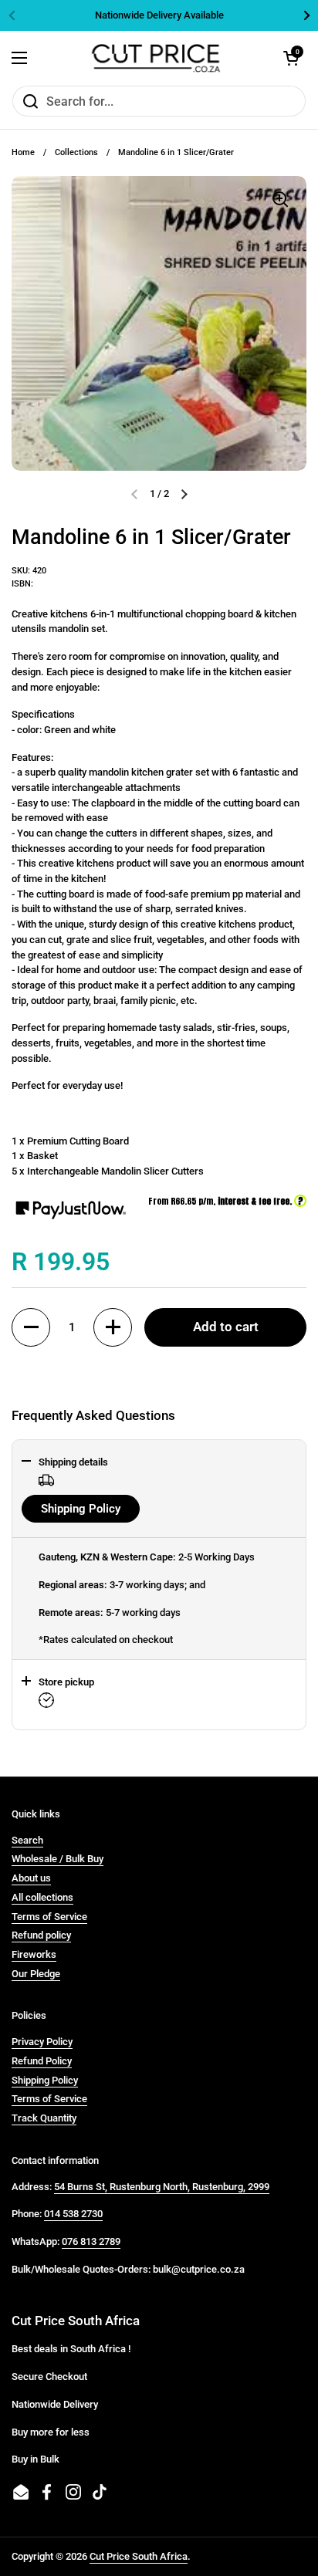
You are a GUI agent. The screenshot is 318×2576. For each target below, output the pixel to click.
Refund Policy (42, 2061)
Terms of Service (49, 1917)
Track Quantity (44, 2118)
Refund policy (41, 1935)
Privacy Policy (42, 2042)
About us (31, 1878)
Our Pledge (36, 1974)
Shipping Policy (81, 1509)
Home (23, 152)
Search (27, 1840)
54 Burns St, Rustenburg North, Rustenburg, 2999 (162, 2187)
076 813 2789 (91, 2241)
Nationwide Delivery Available (159, 15)
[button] (31, 1327)
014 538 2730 (73, 2214)
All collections (42, 1897)
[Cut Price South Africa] (156, 58)
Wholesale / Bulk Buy (58, 1859)
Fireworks (34, 1954)
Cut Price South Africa (139, 2556)
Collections (76, 152)
